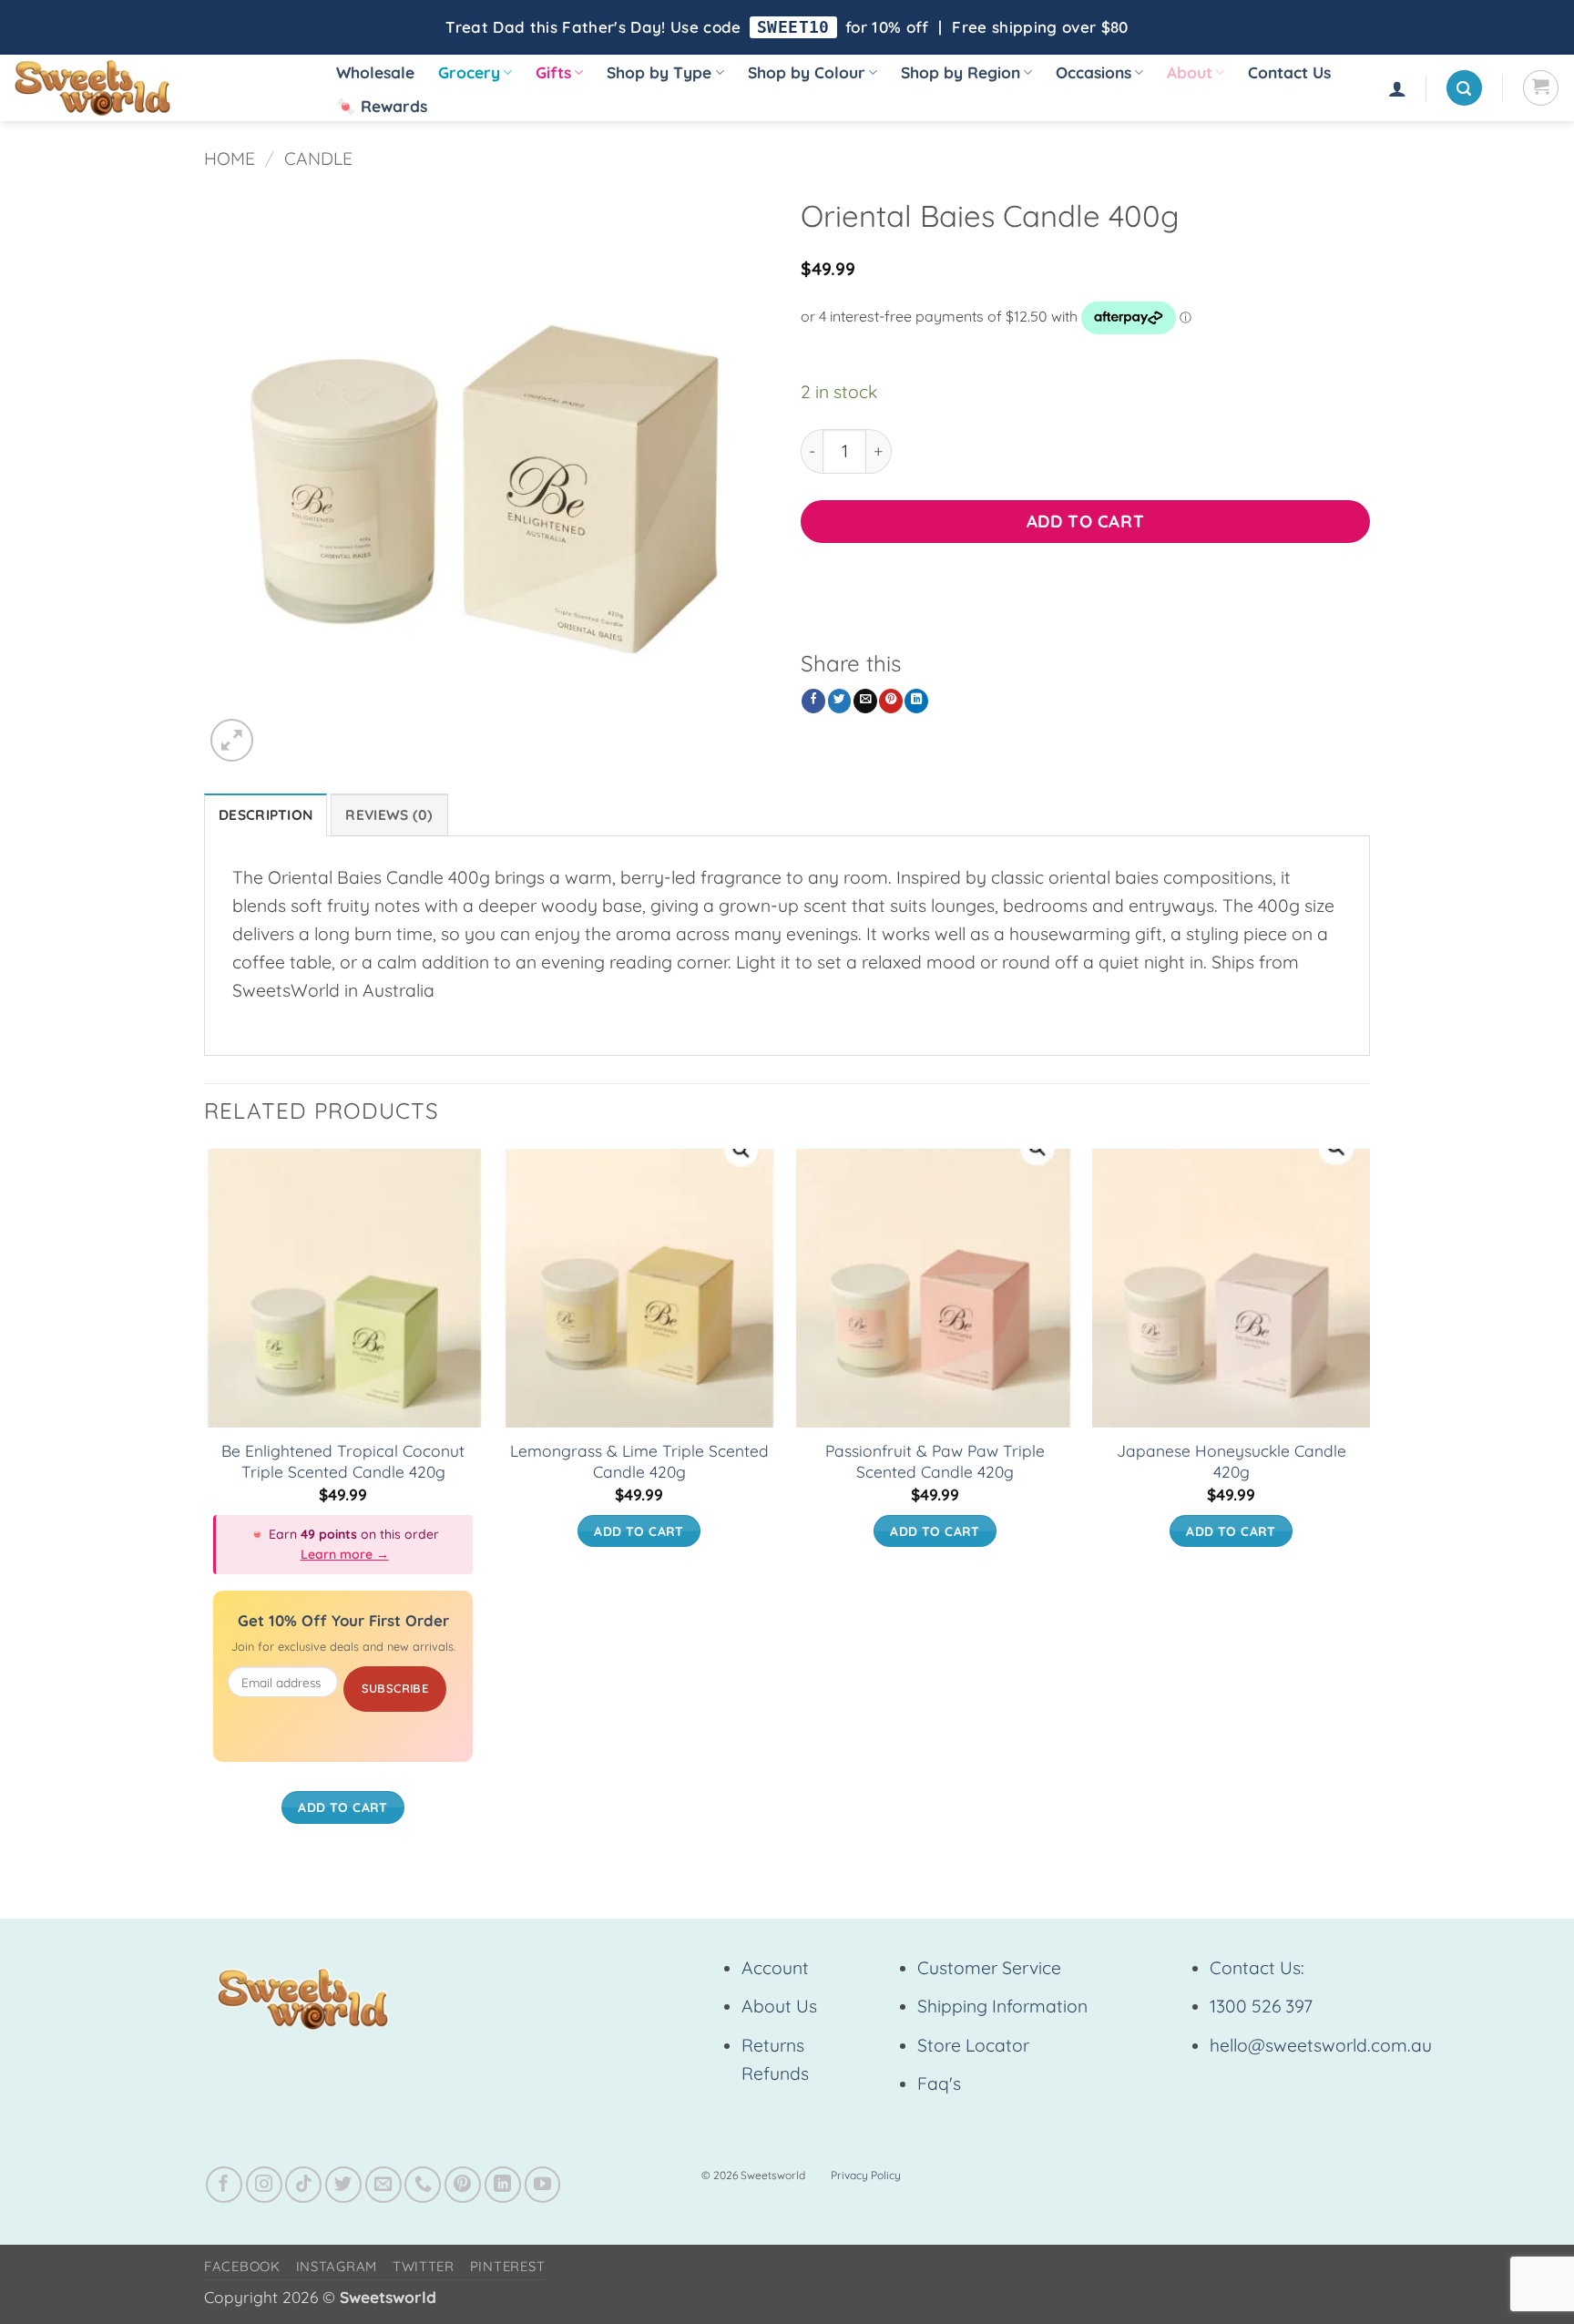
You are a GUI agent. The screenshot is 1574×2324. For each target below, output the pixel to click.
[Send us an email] (383, 2185)
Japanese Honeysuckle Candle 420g (1232, 1461)
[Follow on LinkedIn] (503, 2185)
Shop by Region (961, 72)
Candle (318, 159)
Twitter (424, 2266)
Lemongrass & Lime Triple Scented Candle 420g (639, 1461)
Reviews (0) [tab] (389, 815)
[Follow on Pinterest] (463, 2185)
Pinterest (508, 2266)
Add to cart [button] (343, 1807)
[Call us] (423, 2185)
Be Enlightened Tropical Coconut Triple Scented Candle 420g (343, 1461)
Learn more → (345, 1554)
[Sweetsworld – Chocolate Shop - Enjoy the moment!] (155, 88)
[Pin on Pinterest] (891, 701)
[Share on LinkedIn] (916, 701)
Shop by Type (659, 72)
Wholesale (375, 72)
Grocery (469, 72)
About (1190, 72)
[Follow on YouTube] (543, 2185)
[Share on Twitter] (840, 701)
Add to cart (1085, 521)
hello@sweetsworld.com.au (1321, 2045)
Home (230, 159)
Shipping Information (1002, 2006)
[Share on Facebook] (813, 701)
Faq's (939, 2083)
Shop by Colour (807, 72)
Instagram (337, 2266)
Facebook (242, 2266)
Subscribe (395, 1688)
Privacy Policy (866, 2175)
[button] (1397, 88)
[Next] (1369, 1504)
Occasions (1094, 72)
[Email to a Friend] (865, 701)
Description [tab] (266, 815)
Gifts (553, 72)
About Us (779, 2006)
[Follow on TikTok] (303, 2185)
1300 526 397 (1261, 2006)
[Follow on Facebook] (224, 2185)
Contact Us (1289, 72)
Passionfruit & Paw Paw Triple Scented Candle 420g (935, 1461)
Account (775, 1968)
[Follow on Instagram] (264, 2185)
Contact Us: (1257, 1968)
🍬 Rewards (382, 106)
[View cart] (1541, 88)
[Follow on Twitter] (343, 2185)
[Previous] (205, 1504)
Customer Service (989, 1968)
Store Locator (973, 2045)
